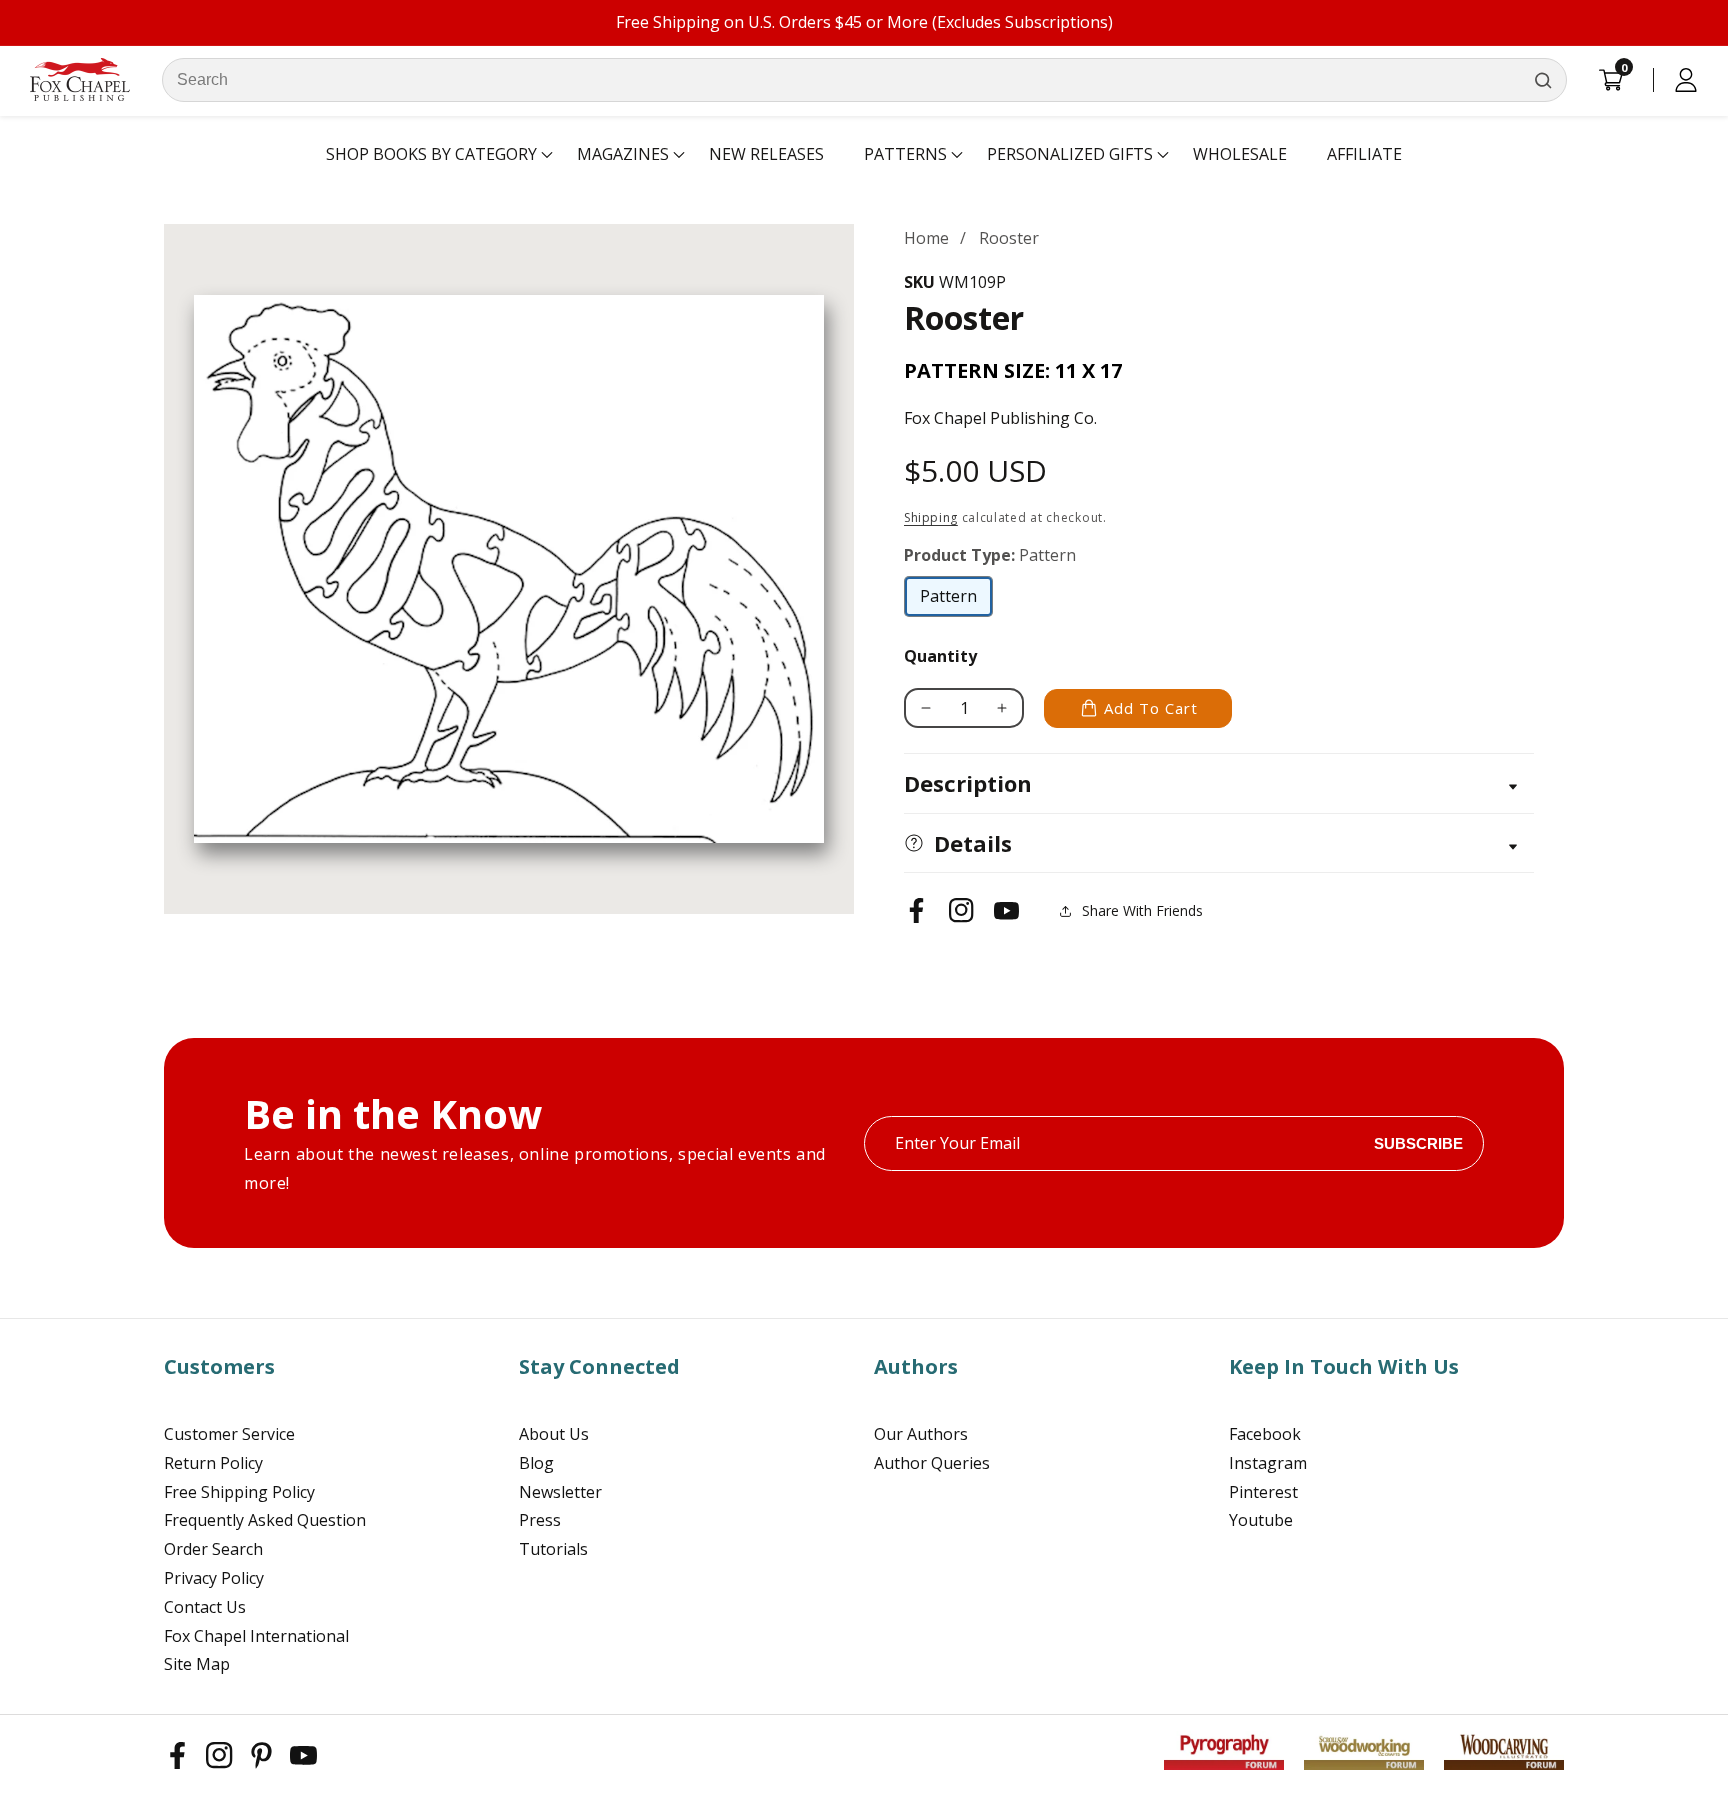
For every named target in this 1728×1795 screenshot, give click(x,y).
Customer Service (229, 1434)
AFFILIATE (1364, 154)
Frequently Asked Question (265, 1520)
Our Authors (921, 1434)
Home (926, 238)
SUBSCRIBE (1418, 1143)
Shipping (931, 517)
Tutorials (553, 1549)
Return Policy (213, 1463)
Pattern (956, 601)
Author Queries (932, 1463)
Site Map (197, 1664)
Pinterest (1263, 1492)
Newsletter (560, 1492)
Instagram (1268, 1463)
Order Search (213, 1549)
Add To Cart (1151, 708)
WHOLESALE (1240, 154)
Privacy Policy (214, 1578)
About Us (554, 1434)
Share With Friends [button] (1142, 910)
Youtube (1261, 1520)
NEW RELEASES (766, 154)
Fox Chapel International (256, 1636)
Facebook (1265, 1434)
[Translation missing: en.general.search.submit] (1543, 80)
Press (540, 1520)
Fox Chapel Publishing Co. (1000, 418)
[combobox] (864, 80)
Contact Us (205, 1607)
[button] (431, 155)
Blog (536, 1463)
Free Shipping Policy (239, 1492)
